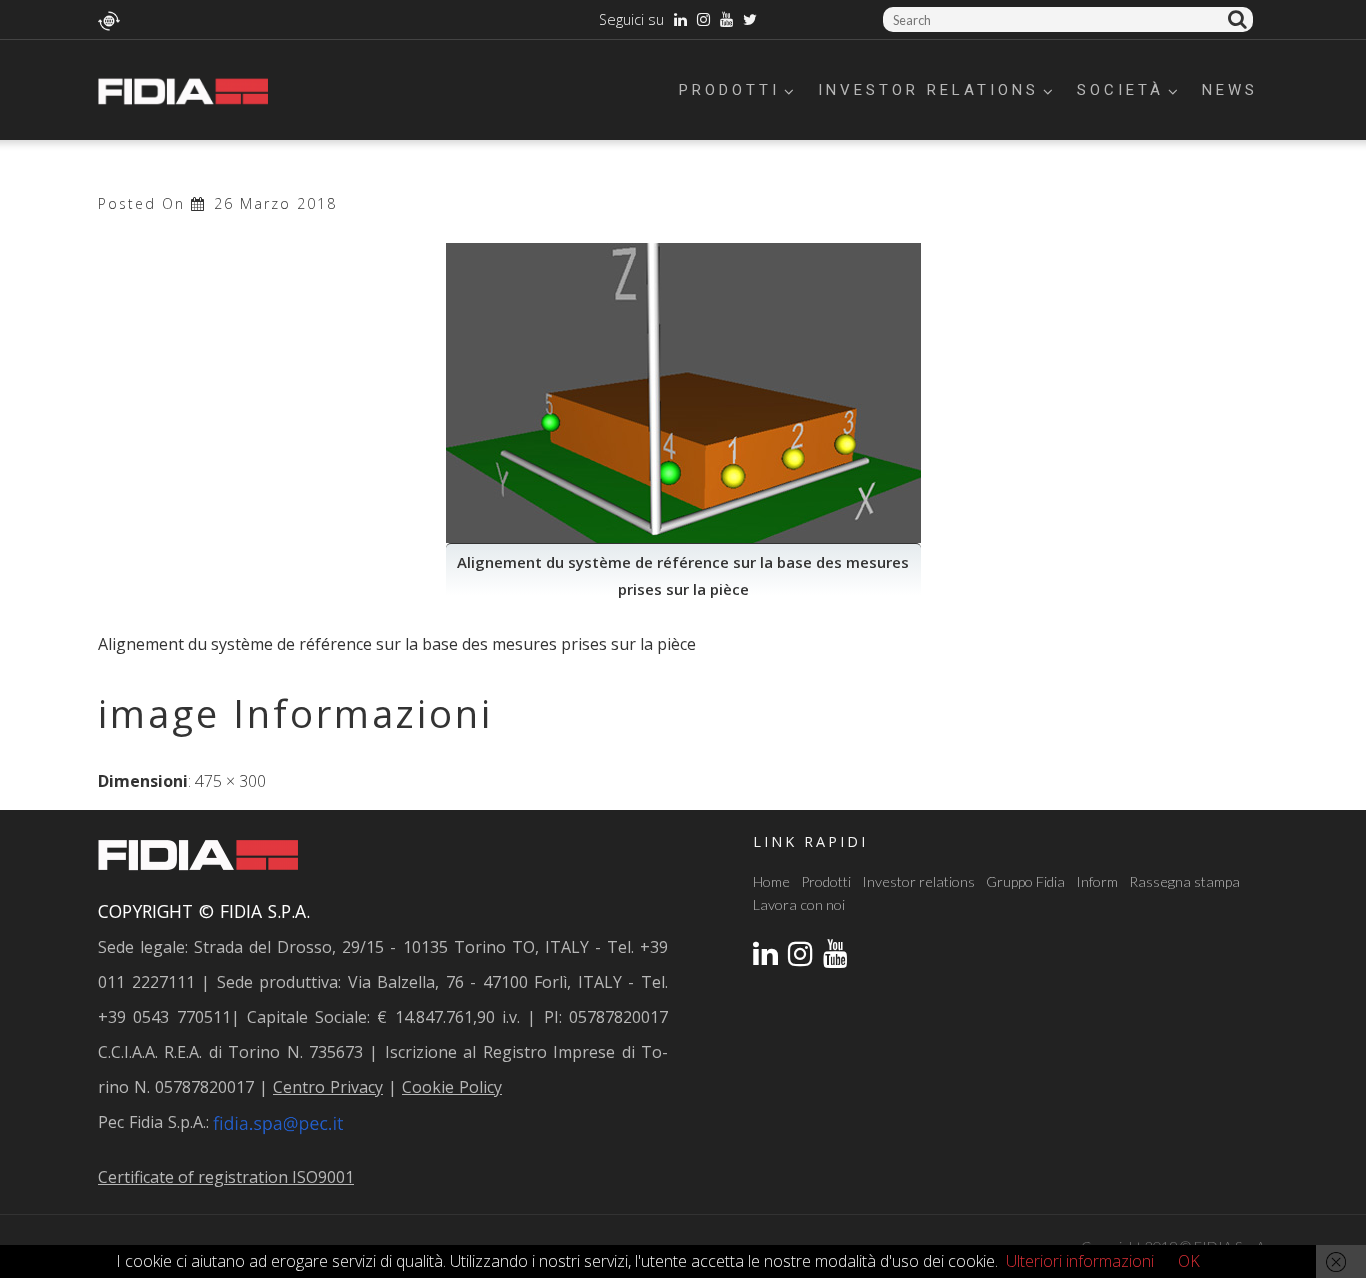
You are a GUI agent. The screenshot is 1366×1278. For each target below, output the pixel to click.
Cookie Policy (452, 1087)
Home (771, 881)
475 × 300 (230, 781)
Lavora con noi (799, 904)
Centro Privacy (328, 1087)
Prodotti (729, 90)
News (1230, 90)
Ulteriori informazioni (1080, 1261)
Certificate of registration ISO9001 (226, 1177)
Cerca (1240, 19)
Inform (1097, 881)
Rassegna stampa (1184, 881)
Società (1120, 90)
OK (1189, 1261)
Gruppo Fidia (1025, 881)
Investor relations (928, 90)
